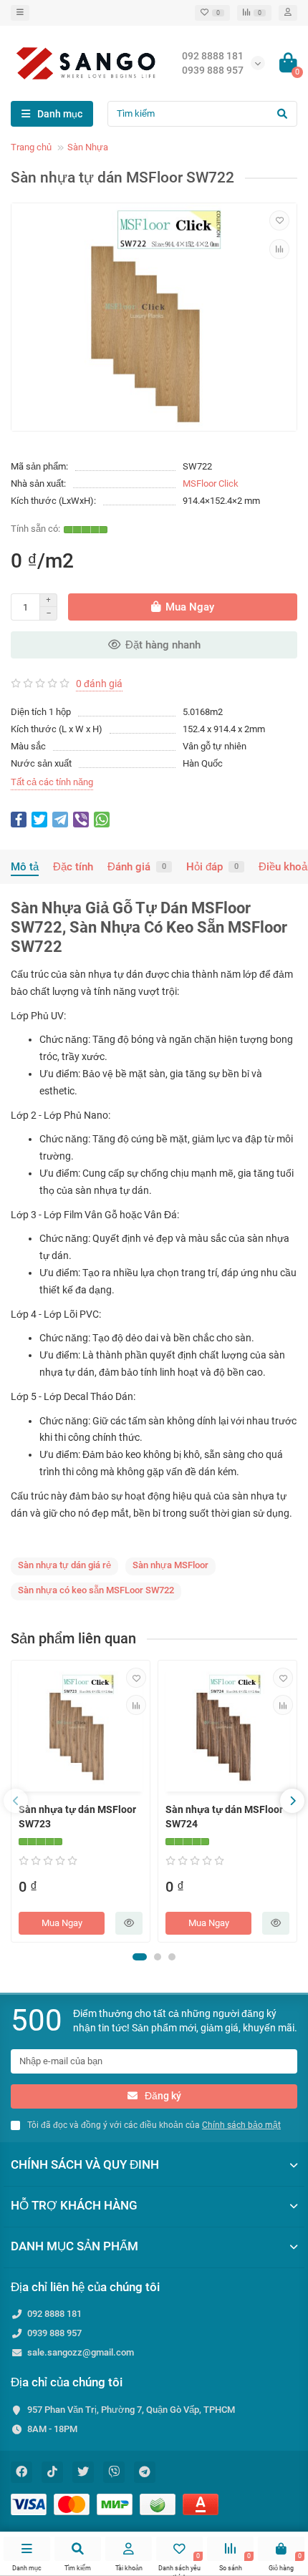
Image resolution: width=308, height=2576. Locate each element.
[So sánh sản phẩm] (279, 249)
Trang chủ (31, 147)
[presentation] (16, 1801)
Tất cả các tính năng (52, 782)
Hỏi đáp (212, 867)
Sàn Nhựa (88, 147)
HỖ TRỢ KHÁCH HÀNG (74, 2205)
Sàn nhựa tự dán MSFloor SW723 (77, 1817)
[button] (140, 1957)
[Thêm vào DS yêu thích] (279, 220)
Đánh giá (137, 867)
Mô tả (25, 867)
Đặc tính (73, 867)
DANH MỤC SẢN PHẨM (74, 2246)
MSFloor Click (211, 483)
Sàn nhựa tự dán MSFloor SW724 (224, 1817)
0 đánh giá (99, 684)
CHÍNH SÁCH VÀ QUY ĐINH (85, 2164)
